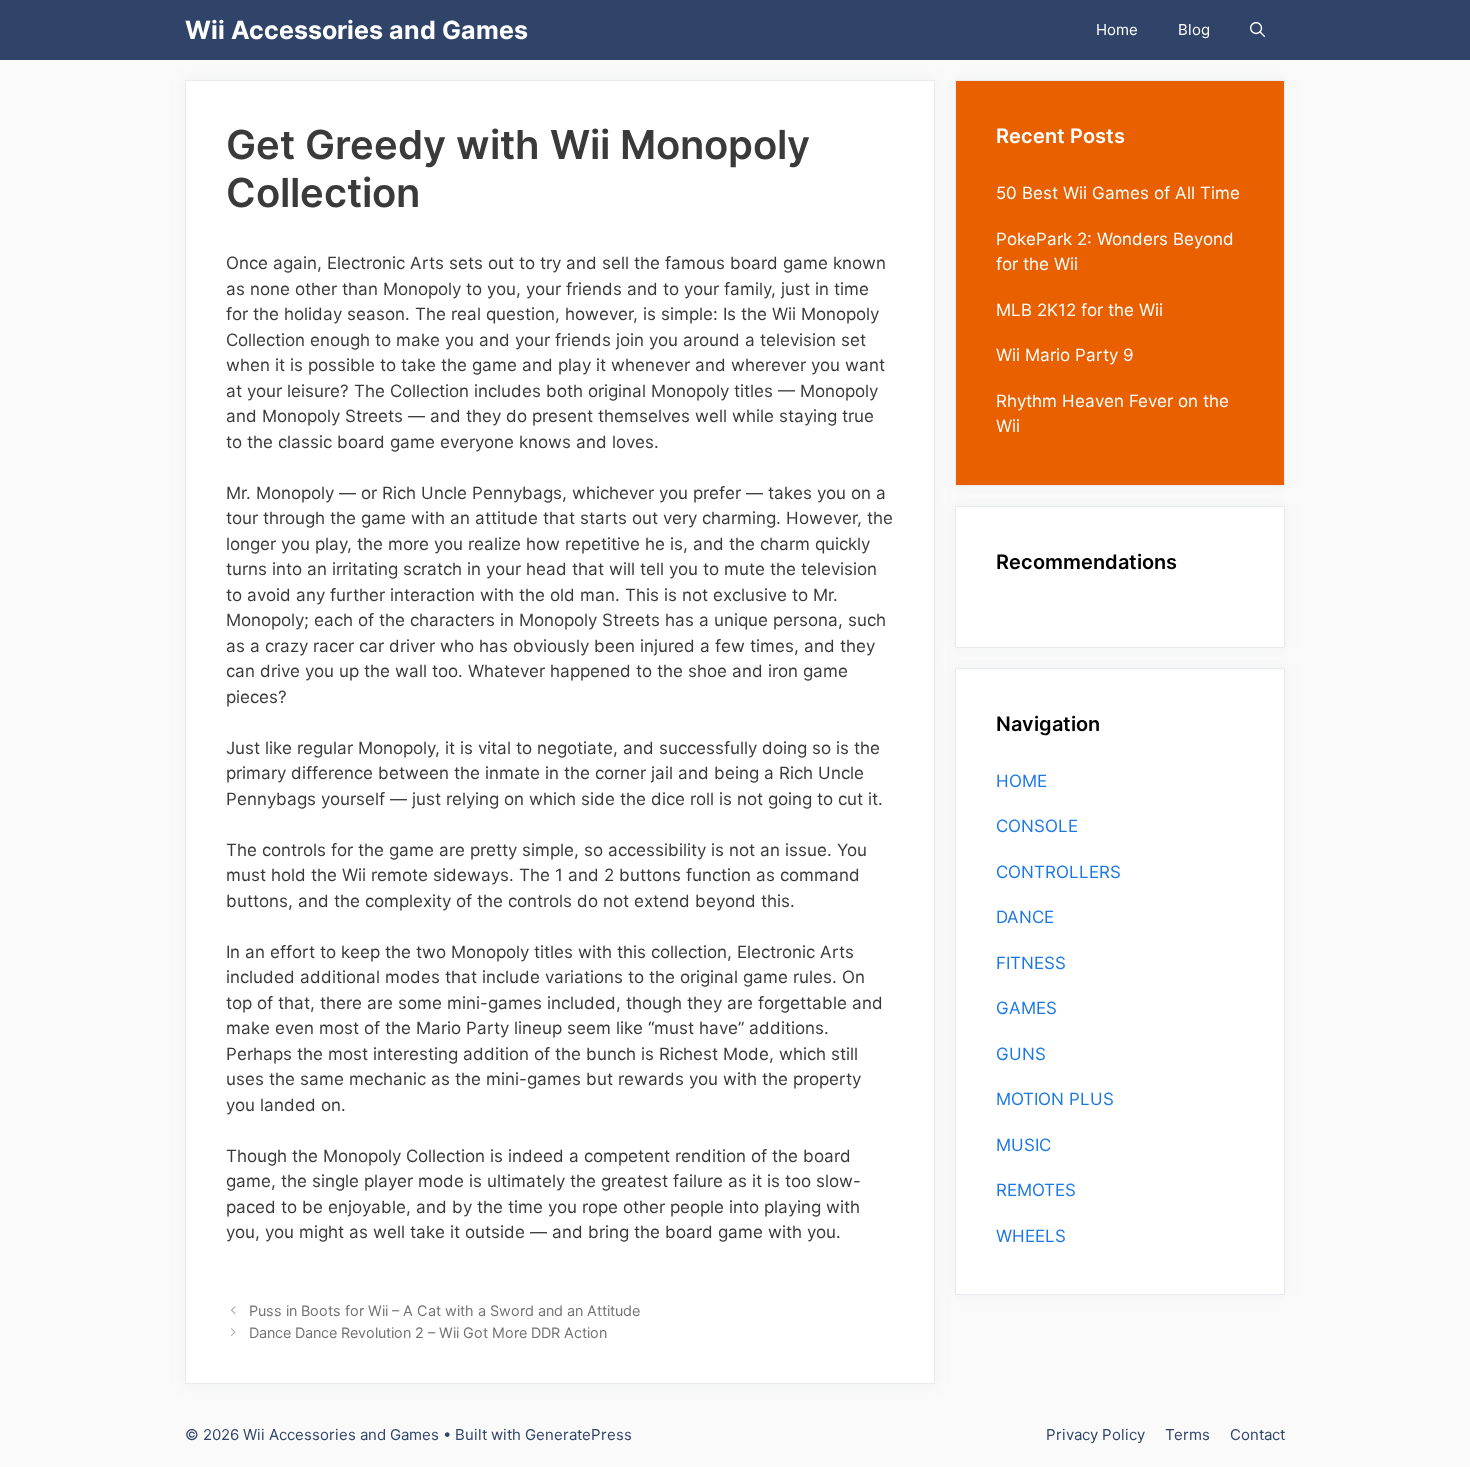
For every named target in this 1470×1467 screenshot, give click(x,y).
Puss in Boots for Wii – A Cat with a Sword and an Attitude (444, 1310)
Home (1117, 29)
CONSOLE (1037, 826)
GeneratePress (578, 1434)
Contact (1257, 1434)
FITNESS (1031, 963)
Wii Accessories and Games (356, 30)
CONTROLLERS (1058, 872)
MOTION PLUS (1055, 1099)
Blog (1194, 29)
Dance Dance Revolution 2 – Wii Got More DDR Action (428, 1332)
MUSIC (1023, 1145)
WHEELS (1031, 1236)
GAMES (1026, 1008)
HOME (1021, 781)
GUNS (1021, 1054)
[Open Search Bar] (1257, 30)
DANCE (1025, 917)
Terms (1187, 1434)
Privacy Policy (1095, 1434)
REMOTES (1036, 1190)
